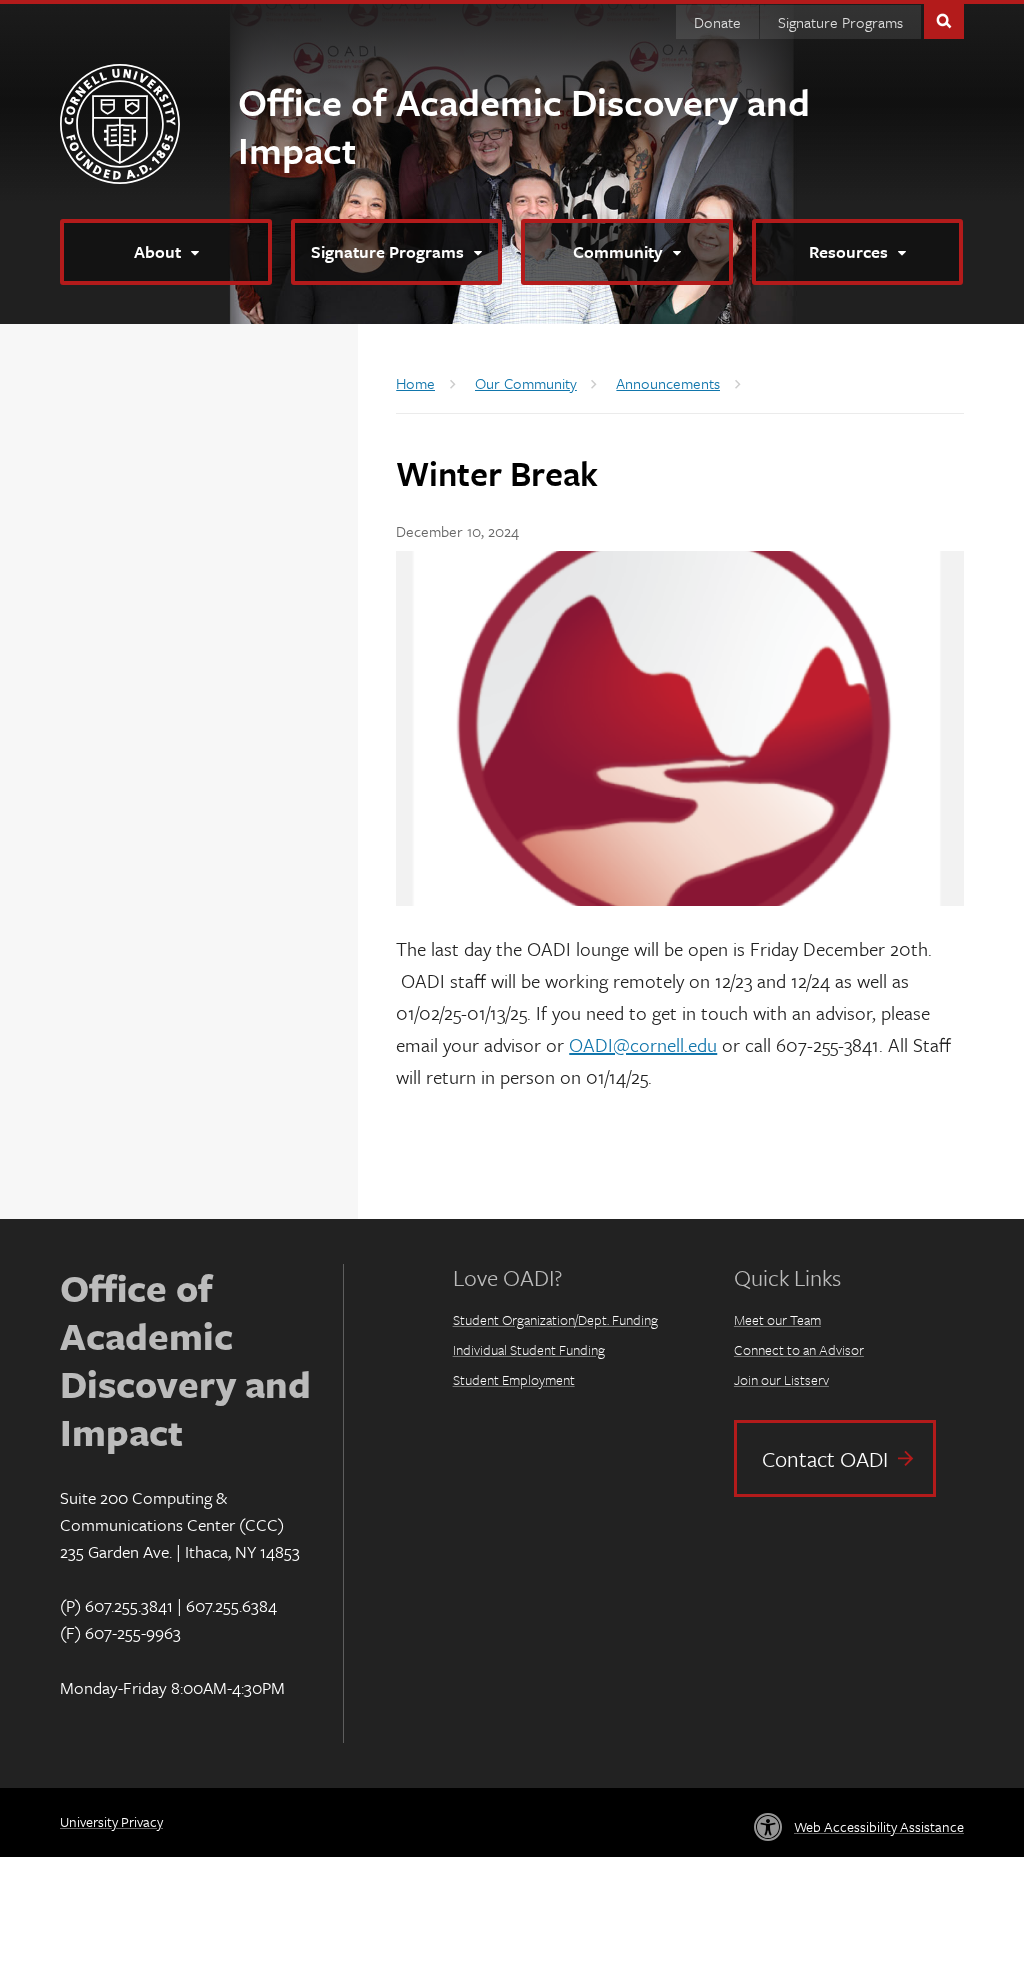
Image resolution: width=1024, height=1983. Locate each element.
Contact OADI (825, 1458)
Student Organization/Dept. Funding (555, 1319)
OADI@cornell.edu (643, 1044)
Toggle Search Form (944, 19)
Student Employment (514, 1379)
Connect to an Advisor (799, 1349)
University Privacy (111, 1821)
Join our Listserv (781, 1379)
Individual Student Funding (529, 1349)
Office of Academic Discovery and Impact (524, 125)
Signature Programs (840, 22)
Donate (717, 22)
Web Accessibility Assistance (879, 1826)
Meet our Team (777, 1319)
